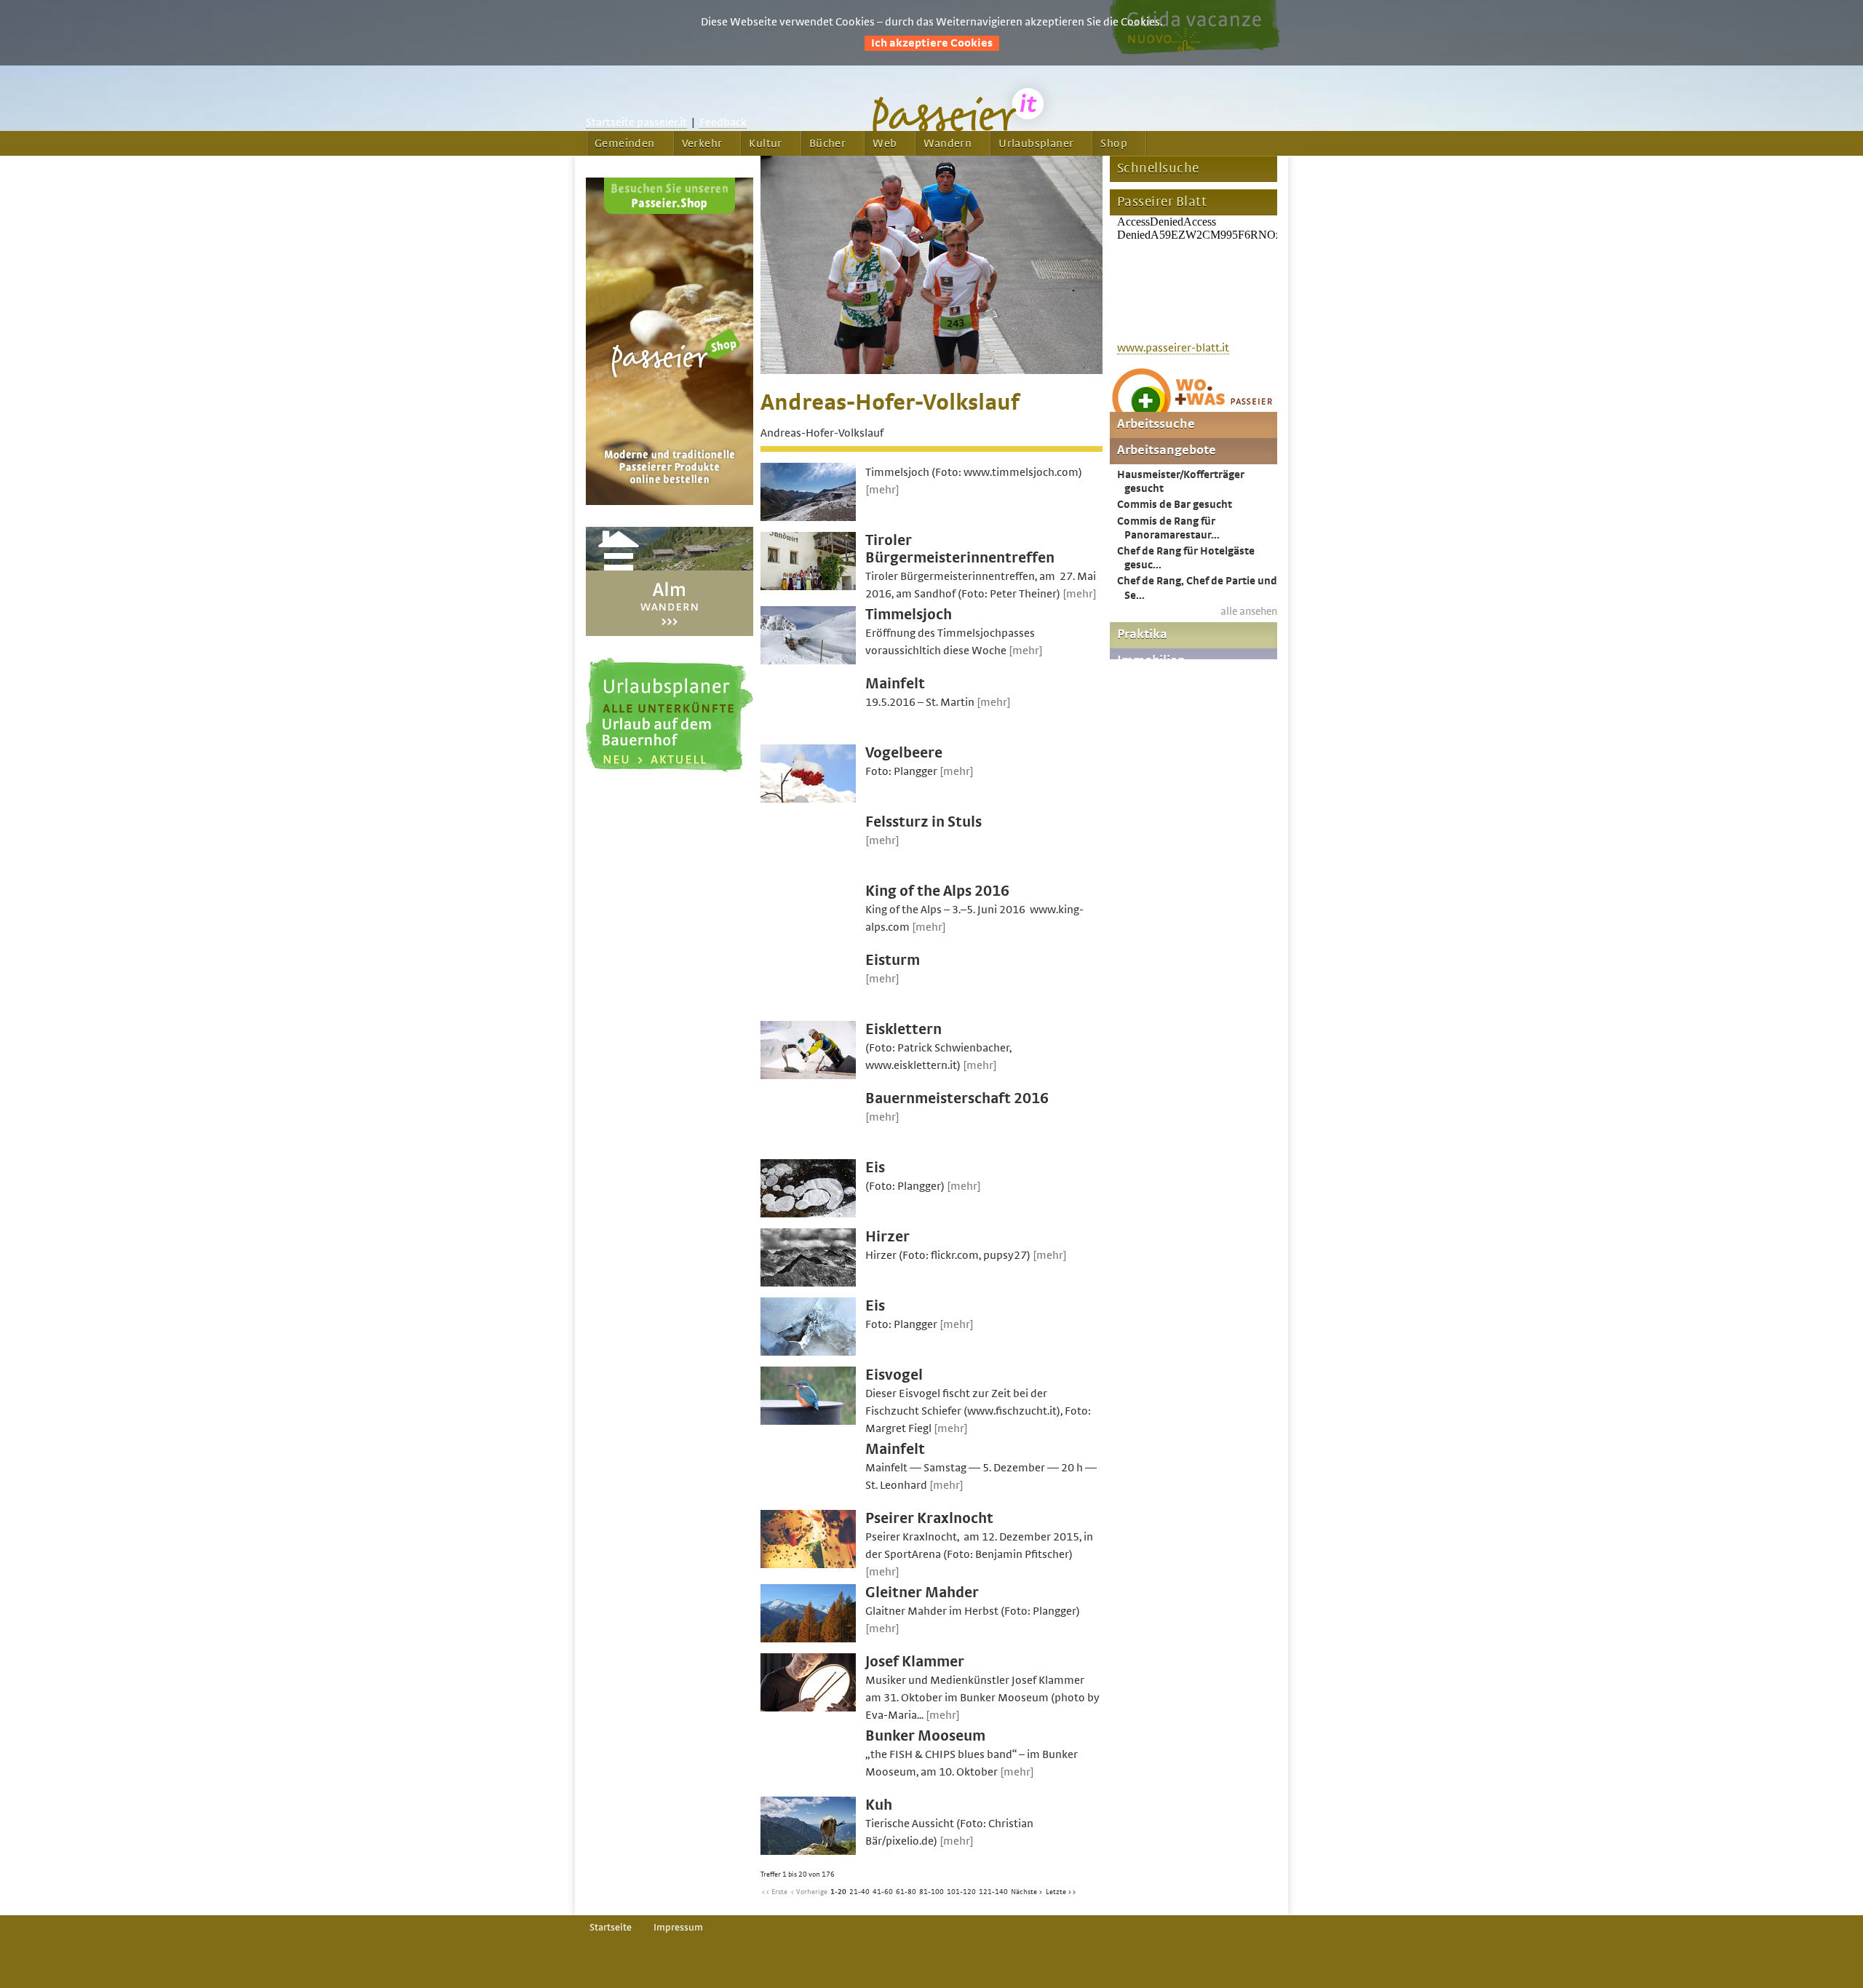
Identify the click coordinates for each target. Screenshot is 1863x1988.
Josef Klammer (915, 1662)
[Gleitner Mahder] (808, 1639)
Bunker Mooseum (925, 1736)
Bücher (827, 143)
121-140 (993, 1892)
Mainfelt (895, 684)
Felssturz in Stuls (923, 822)
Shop (1114, 143)
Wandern (948, 143)
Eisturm (893, 960)
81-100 (931, 1892)
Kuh (879, 1805)
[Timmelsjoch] (808, 661)
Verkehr (702, 143)
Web (885, 143)
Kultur (765, 143)
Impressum (678, 1928)
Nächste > (1027, 1892)
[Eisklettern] (808, 1075)
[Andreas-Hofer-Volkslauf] (931, 370)
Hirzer (887, 1237)
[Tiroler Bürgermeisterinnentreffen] (808, 587)
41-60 (883, 1892)
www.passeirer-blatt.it (1173, 348)
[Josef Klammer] (808, 1708)
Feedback (723, 122)
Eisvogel (894, 1375)
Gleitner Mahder (922, 1593)
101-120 (961, 1892)
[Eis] (808, 1214)
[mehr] (882, 490)
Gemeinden (625, 143)
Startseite (611, 1928)
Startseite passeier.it (636, 122)
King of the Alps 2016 (937, 891)
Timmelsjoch (909, 615)
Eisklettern (903, 1029)
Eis (875, 1168)
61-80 (906, 1892)
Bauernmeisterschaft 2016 (957, 1098)
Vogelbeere (904, 753)
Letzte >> (1061, 1892)
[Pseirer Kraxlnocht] (808, 1564)
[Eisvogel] (808, 1421)
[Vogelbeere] (808, 799)
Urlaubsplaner (1036, 143)
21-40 (859, 1892)
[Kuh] (808, 1851)
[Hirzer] (808, 1283)
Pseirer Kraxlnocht (929, 1518)
